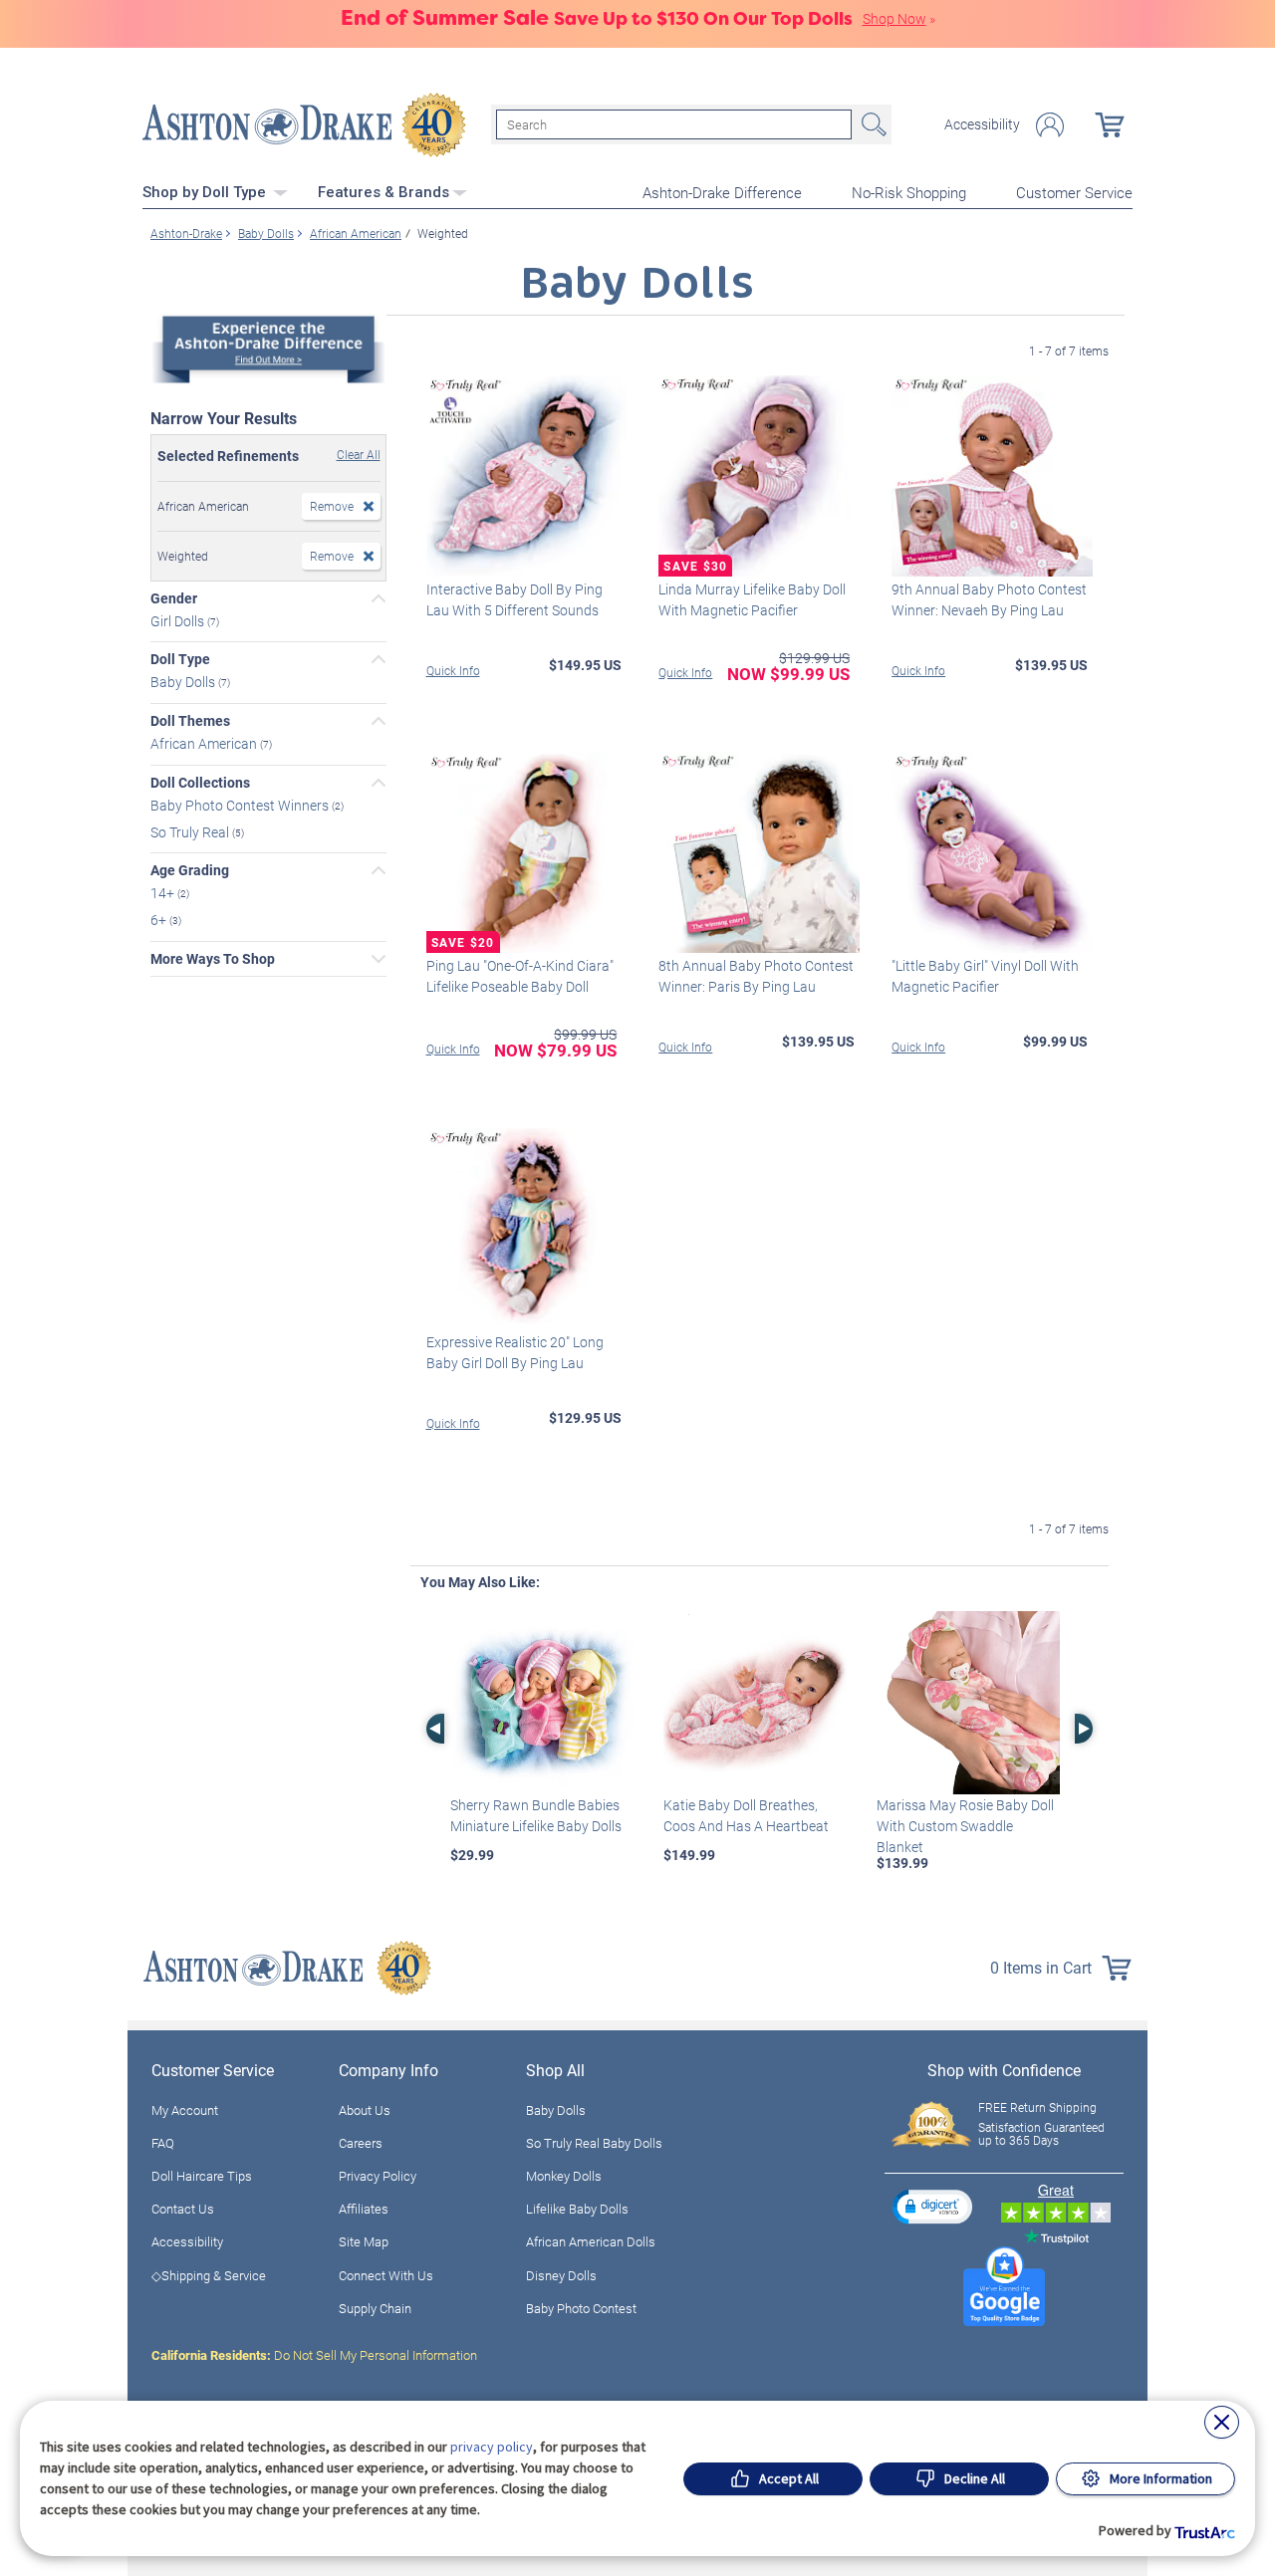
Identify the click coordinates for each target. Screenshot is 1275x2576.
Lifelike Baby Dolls (577, 2209)
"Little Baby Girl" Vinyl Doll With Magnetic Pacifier (985, 976)
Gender (174, 598)
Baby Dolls (184, 682)
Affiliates (364, 2209)
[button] (932, 2206)
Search (872, 124)
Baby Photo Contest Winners (241, 805)
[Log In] (1050, 125)
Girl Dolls (179, 620)
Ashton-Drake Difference (722, 192)
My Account (185, 2110)
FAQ (163, 2143)
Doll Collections (200, 783)
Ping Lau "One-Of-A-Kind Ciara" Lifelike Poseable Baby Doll (520, 976)
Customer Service (1074, 192)
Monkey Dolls (564, 2176)
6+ (160, 920)
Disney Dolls (561, 2275)
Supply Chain (375, 2308)
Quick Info (453, 670)
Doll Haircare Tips (202, 2176)
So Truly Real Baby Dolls (594, 2143)
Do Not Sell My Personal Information (314, 2355)
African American (205, 743)
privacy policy (492, 2447)
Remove (332, 506)
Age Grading (190, 870)
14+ (164, 893)
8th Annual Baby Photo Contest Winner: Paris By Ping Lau (756, 976)
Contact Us (183, 2209)
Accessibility (982, 124)
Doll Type (180, 659)
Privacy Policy (378, 2176)
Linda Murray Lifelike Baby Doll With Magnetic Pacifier (752, 599)
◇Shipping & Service (209, 2275)
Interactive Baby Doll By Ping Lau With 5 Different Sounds (514, 599)
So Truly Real (191, 831)
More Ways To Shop (213, 959)
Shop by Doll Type (206, 192)
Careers (361, 2143)
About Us (365, 2110)
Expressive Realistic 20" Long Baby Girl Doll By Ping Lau (515, 1352)
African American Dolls (591, 2241)
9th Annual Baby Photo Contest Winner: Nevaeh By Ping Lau (989, 599)
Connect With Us (386, 2275)
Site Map (364, 2241)
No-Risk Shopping (909, 192)
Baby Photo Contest (581, 2308)
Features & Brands (383, 192)
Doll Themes (190, 721)
